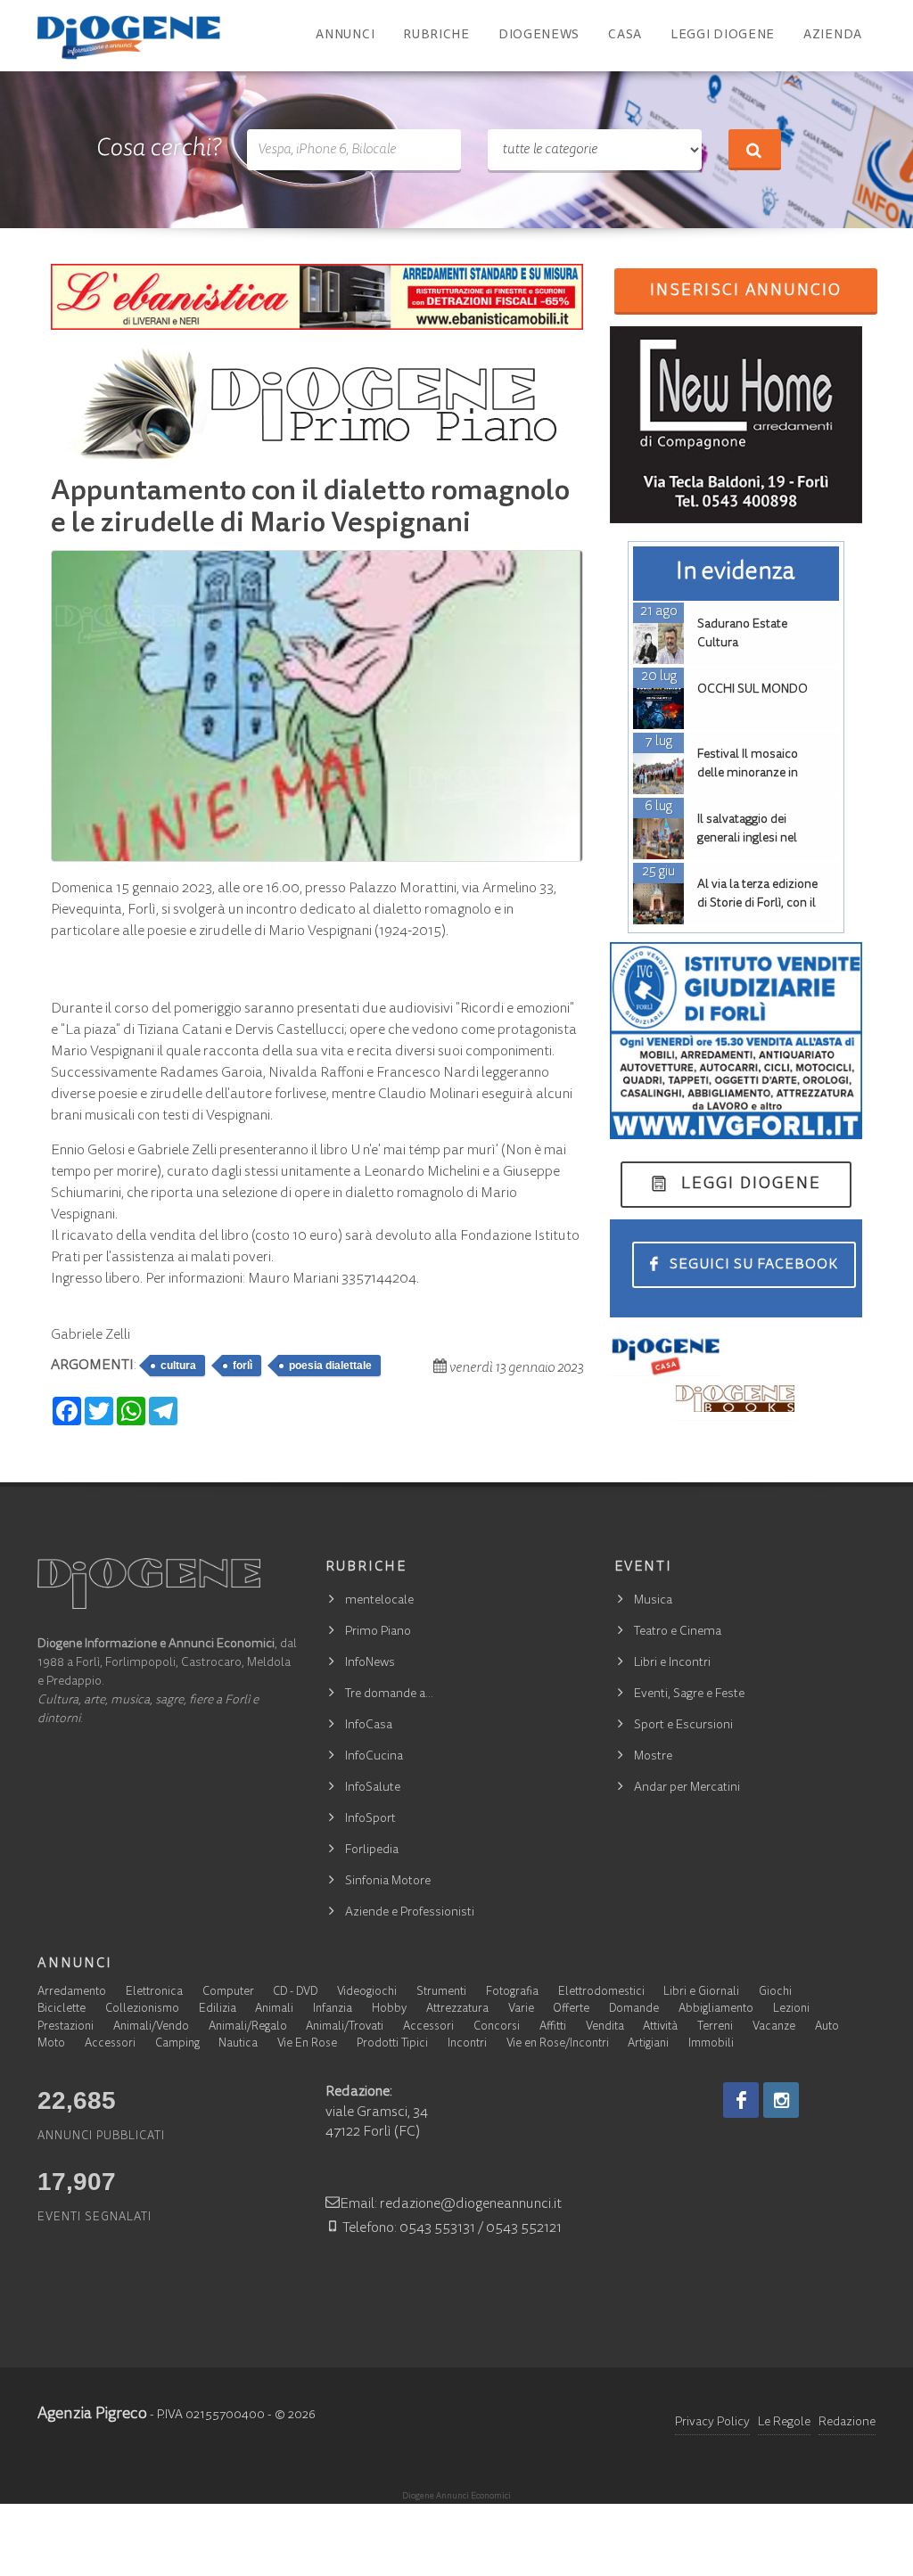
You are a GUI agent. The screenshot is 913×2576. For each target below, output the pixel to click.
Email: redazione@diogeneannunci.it (451, 2204)
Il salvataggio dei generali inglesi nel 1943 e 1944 (747, 839)
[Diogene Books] (736, 1399)
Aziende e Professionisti (410, 1913)
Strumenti (441, 1993)
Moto (51, 2044)
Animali (274, 2010)
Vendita (605, 2027)
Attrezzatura (457, 2010)
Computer (228, 1993)
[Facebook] (741, 2100)
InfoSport (370, 1819)
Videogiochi (367, 1993)
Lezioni (791, 2010)
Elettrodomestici (601, 1993)
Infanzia (333, 2010)
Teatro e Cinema (678, 1632)
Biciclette (62, 2010)
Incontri (467, 2044)
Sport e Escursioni (683, 1726)
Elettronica (154, 1993)
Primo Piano (378, 1632)
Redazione (847, 2423)
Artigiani (648, 2044)
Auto (827, 2027)
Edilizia (218, 2010)
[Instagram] (781, 2100)
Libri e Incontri (672, 1663)
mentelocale (379, 1601)
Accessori (428, 2027)
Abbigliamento (716, 2010)
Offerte (571, 2010)
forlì (243, 1366)
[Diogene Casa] (666, 1356)
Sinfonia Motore (388, 1882)
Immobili (711, 2044)
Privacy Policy (712, 2423)
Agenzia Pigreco (92, 2415)
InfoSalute (373, 1788)
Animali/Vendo (151, 2027)
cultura (178, 1366)
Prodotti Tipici (392, 2044)
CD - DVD (295, 1993)
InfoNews (370, 1663)
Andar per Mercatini (687, 1788)
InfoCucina (374, 1757)
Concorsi (497, 2027)
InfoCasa (369, 1726)
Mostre (653, 1757)
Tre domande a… (389, 1694)
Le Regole (784, 2423)
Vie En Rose (307, 2044)
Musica (653, 1601)
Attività (660, 2027)
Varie (521, 2010)
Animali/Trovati (345, 2027)
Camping (177, 2044)
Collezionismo (142, 2010)
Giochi (775, 1993)
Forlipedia (372, 1850)
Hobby (389, 2010)
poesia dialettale (330, 1366)
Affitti (553, 2027)
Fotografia (512, 1993)
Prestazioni (66, 2027)
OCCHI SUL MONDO (753, 690)
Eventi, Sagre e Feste (689, 1694)
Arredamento (72, 1993)
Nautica (238, 2044)
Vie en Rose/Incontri (558, 2044)
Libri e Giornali (701, 1993)
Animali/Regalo (248, 2027)
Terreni (715, 2027)
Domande (634, 2010)
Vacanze (774, 2027)
